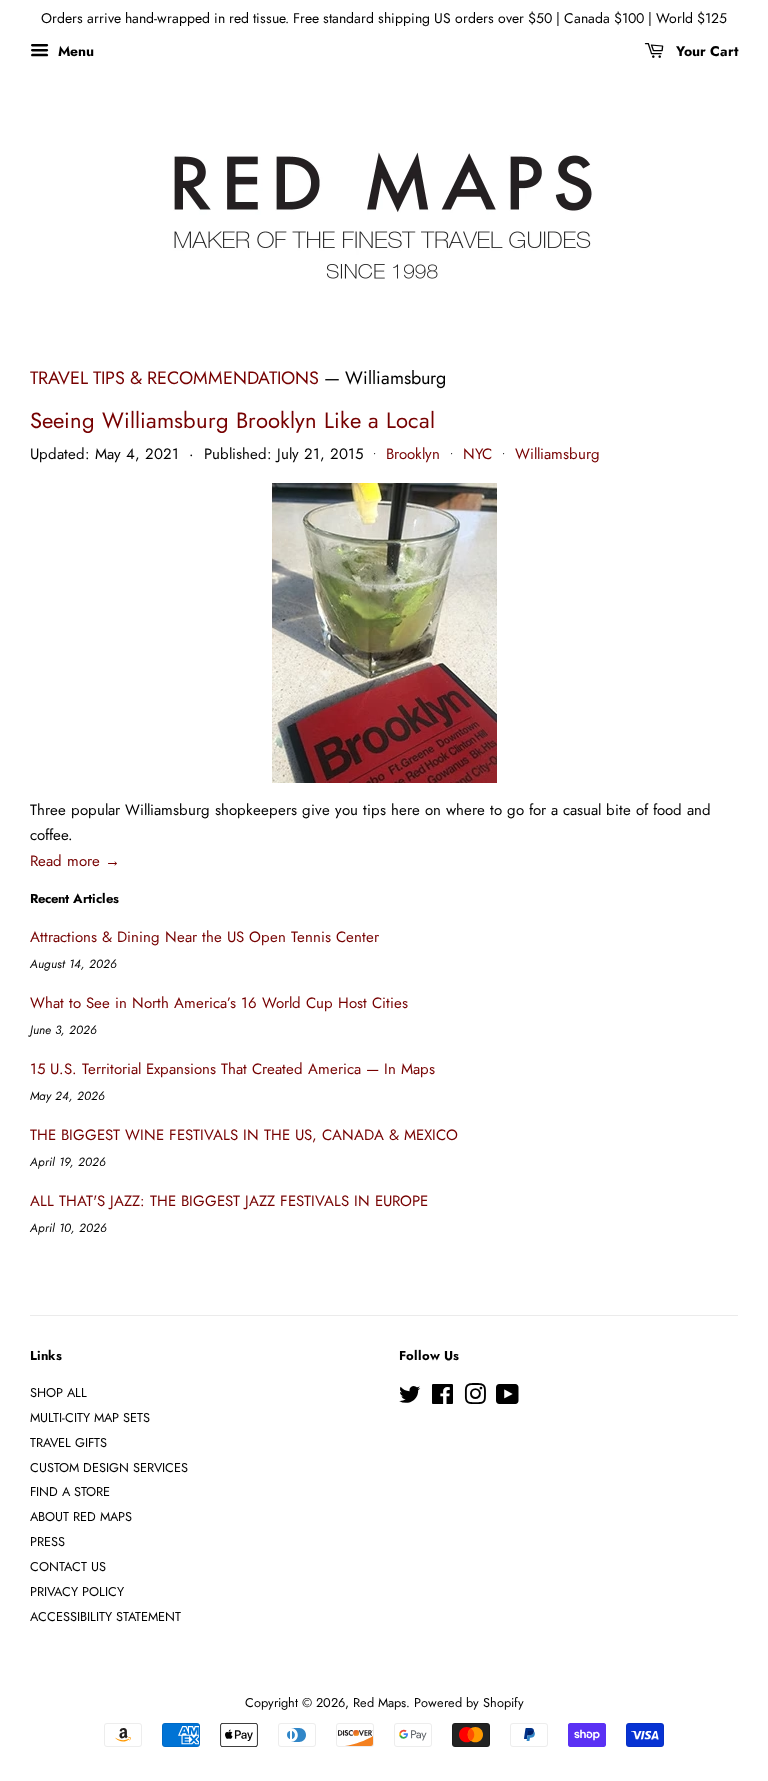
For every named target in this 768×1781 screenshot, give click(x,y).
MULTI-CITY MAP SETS (90, 1417)
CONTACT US (68, 1566)
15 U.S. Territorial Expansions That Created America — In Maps (232, 1069)
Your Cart (705, 51)
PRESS (47, 1541)
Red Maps (379, 1702)
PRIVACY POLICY (77, 1591)
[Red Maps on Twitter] (410, 1398)
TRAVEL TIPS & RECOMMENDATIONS (174, 378)
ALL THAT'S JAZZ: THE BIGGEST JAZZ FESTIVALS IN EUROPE (229, 1201)
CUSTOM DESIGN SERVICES (109, 1467)
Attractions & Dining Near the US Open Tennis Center (204, 937)
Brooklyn (413, 454)
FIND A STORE (70, 1491)
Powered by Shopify (469, 1702)
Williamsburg (557, 454)
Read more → (75, 861)
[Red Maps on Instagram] (475, 1398)
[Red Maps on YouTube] (507, 1398)
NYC (477, 454)
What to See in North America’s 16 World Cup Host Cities (219, 1003)
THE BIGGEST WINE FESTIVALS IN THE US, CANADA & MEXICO (244, 1135)
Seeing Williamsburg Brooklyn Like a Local (232, 420)
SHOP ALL (58, 1392)
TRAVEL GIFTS (68, 1442)
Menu (74, 51)
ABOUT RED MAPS (81, 1516)
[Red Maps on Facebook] (442, 1398)
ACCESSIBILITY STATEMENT (105, 1616)
